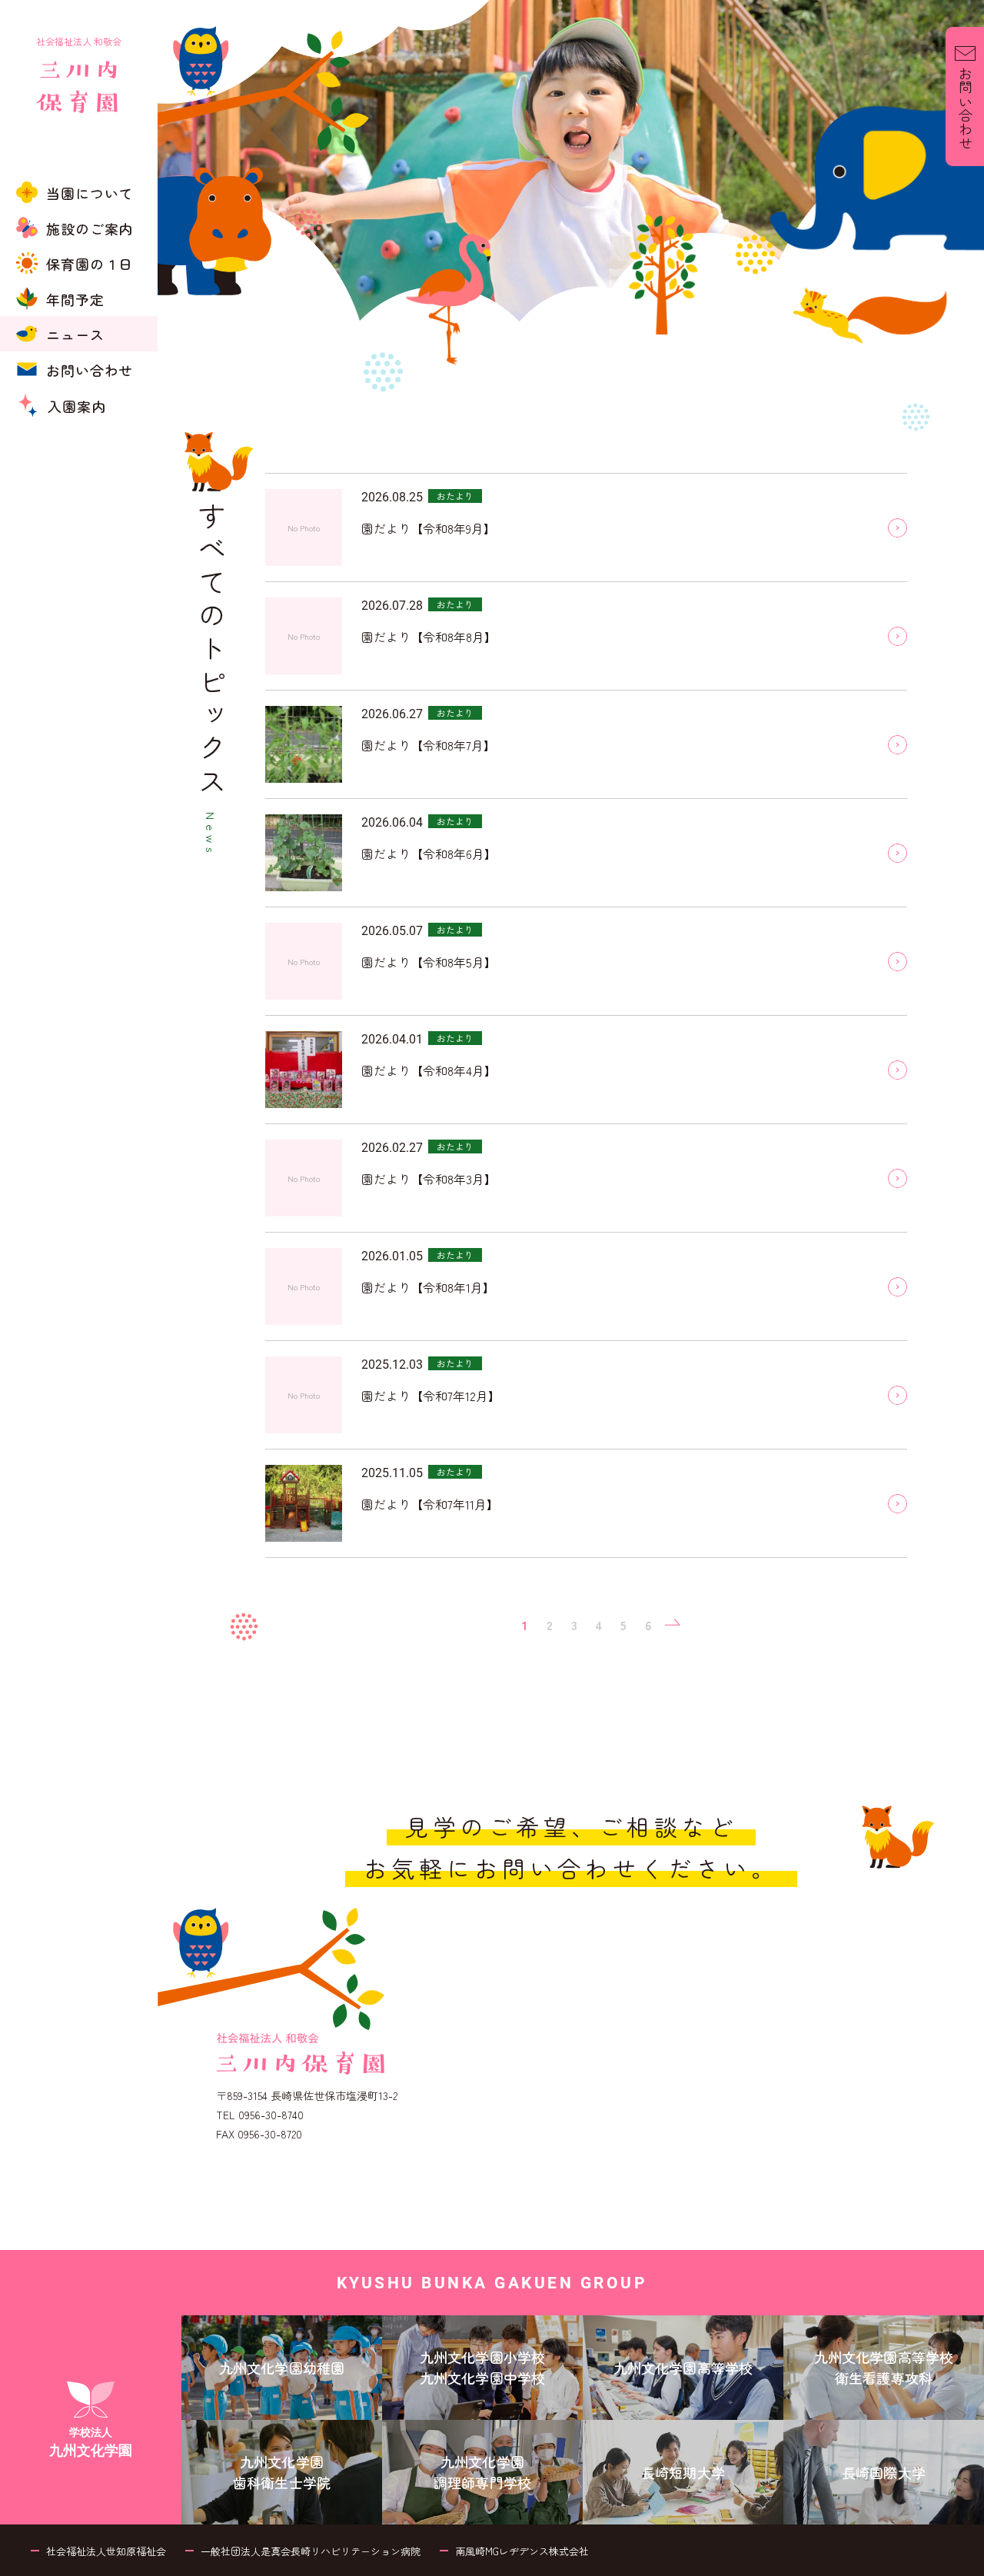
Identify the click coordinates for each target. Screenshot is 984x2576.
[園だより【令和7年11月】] (898, 1504)
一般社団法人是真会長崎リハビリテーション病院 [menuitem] (311, 2551)
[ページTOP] (965, 2560)
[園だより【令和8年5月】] (898, 962)
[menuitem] (79, 192)
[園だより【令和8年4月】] (898, 1070)
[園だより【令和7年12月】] (898, 1395)
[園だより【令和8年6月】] (898, 853)
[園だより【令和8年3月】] (898, 1178)
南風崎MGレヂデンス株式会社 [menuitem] (522, 2551)
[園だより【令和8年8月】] (898, 636)
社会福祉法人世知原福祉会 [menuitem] (106, 2551)
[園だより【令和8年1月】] (898, 1287)
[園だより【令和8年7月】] (898, 745)
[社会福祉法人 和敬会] (79, 6)
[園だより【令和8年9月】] (898, 528)
